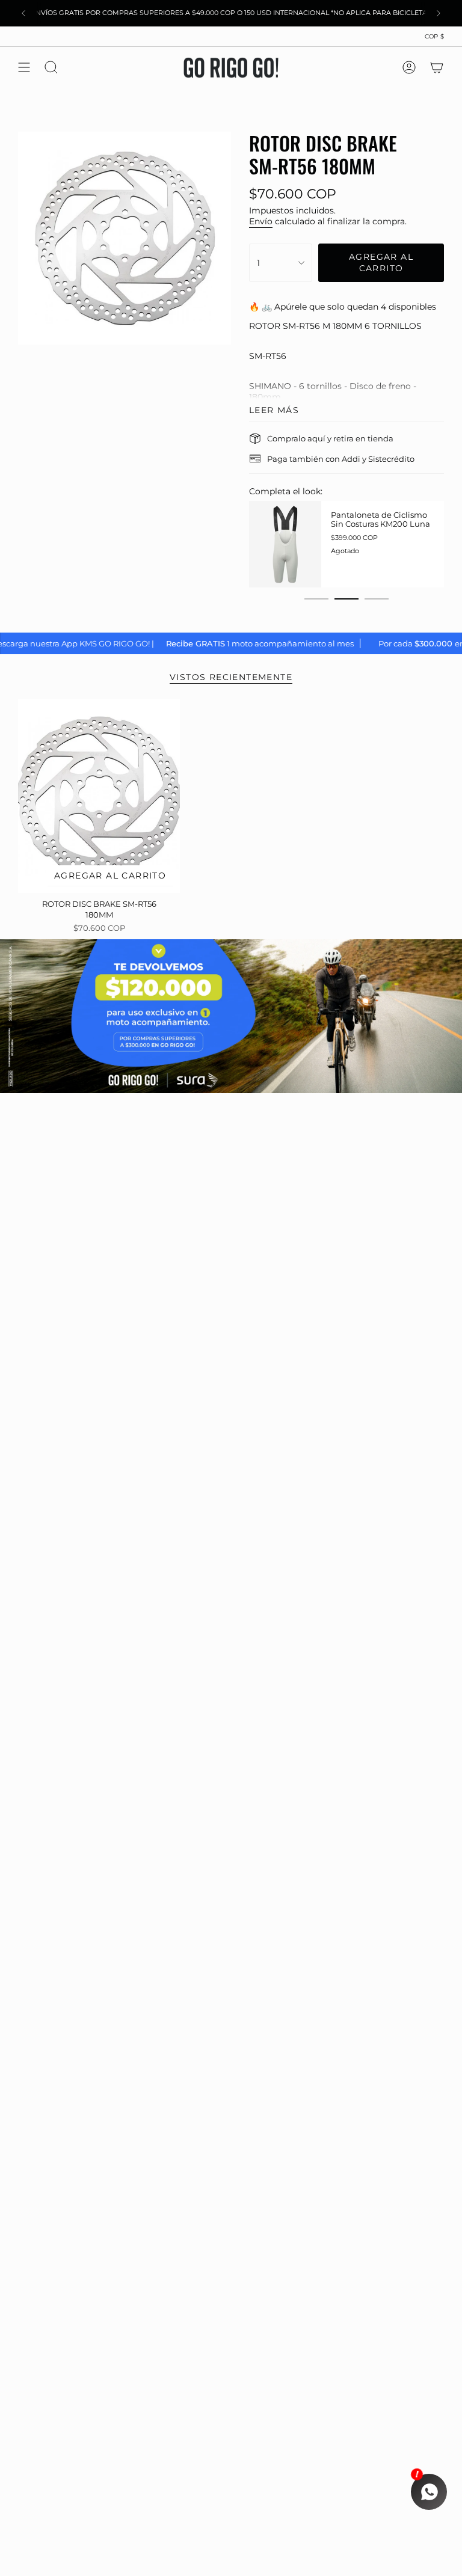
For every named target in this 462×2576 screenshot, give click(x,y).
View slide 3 (377, 599)
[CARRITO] (437, 67)
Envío (261, 221)
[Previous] (23, 13)
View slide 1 (316, 599)
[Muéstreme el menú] (24, 67)
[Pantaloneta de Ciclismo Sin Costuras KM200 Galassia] (338, 544)
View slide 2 (346, 599)
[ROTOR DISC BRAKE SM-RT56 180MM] (99, 796)
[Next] (439, 13)
